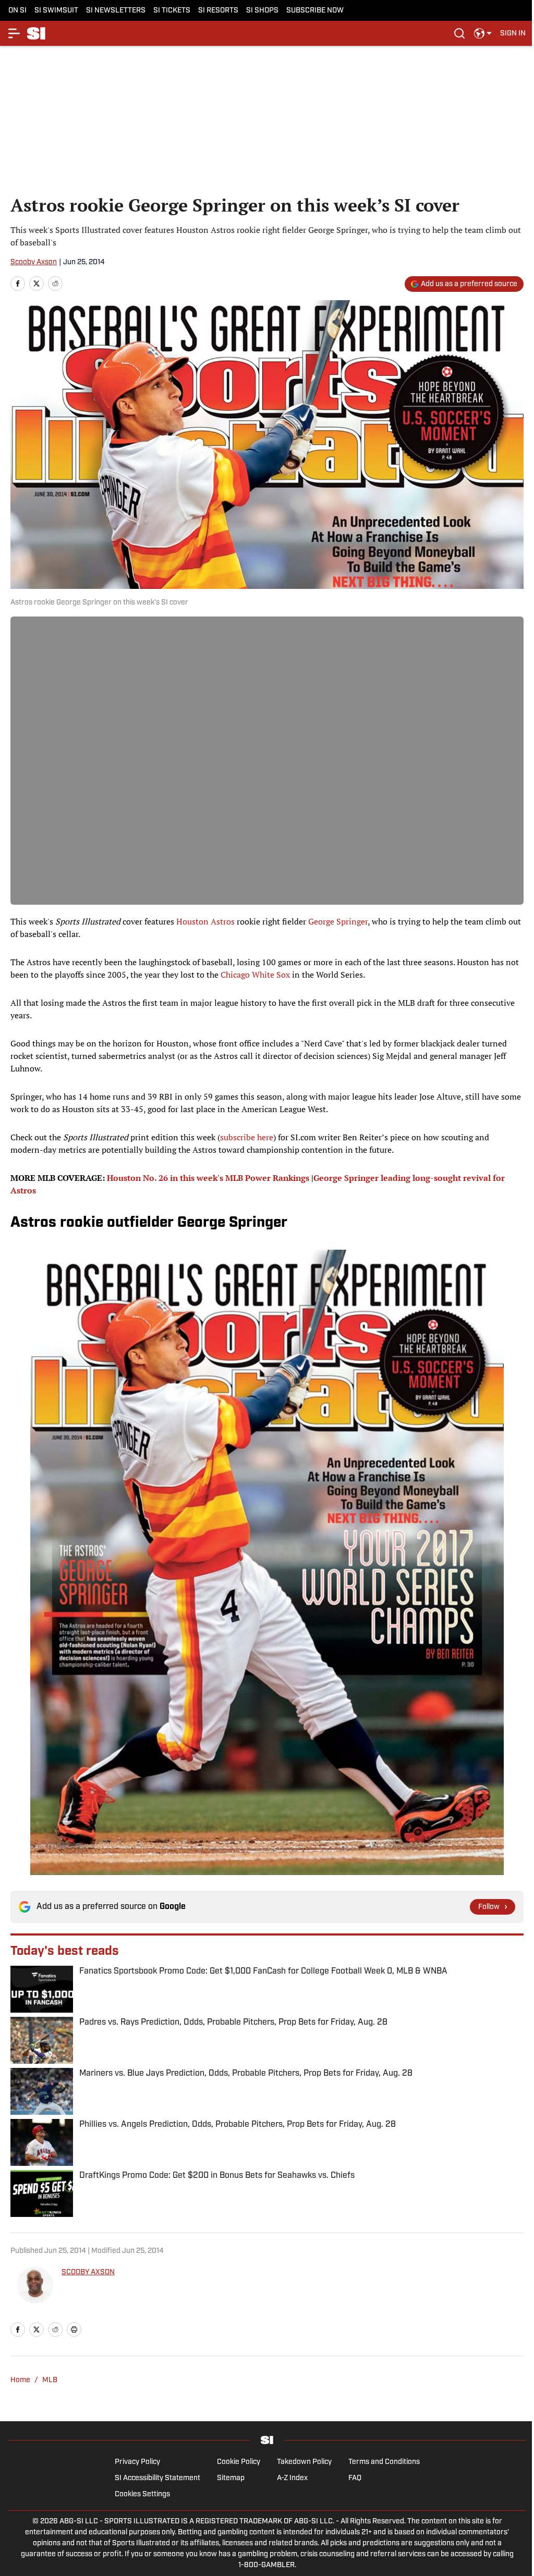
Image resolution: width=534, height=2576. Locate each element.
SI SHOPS (262, 11)
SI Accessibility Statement (157, 2478)
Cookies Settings (142, 2494)
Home (20, 2380)
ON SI (17, 11)
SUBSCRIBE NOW (315, 11)
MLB (50, 2380)
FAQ (355, 2478)
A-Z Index (292, 2478)
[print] (74, 2330)
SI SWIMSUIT (56, 11)
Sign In (513, 34)
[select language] (483, 33)
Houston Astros (205, 921)
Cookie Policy (239, 2462)
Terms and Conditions (384, 2462)
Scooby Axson (34, 262)
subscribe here (247, 1137)
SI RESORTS (218, 11)
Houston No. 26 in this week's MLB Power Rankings (208, 1178)
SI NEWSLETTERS (116, 11)
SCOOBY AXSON (88, 2272)
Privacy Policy (137, 2462)
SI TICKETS (172, 11)
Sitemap (231, 2478)
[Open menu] (15, 33)
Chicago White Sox (255, 975)
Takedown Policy (304, 2462)
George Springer (338, 921)
